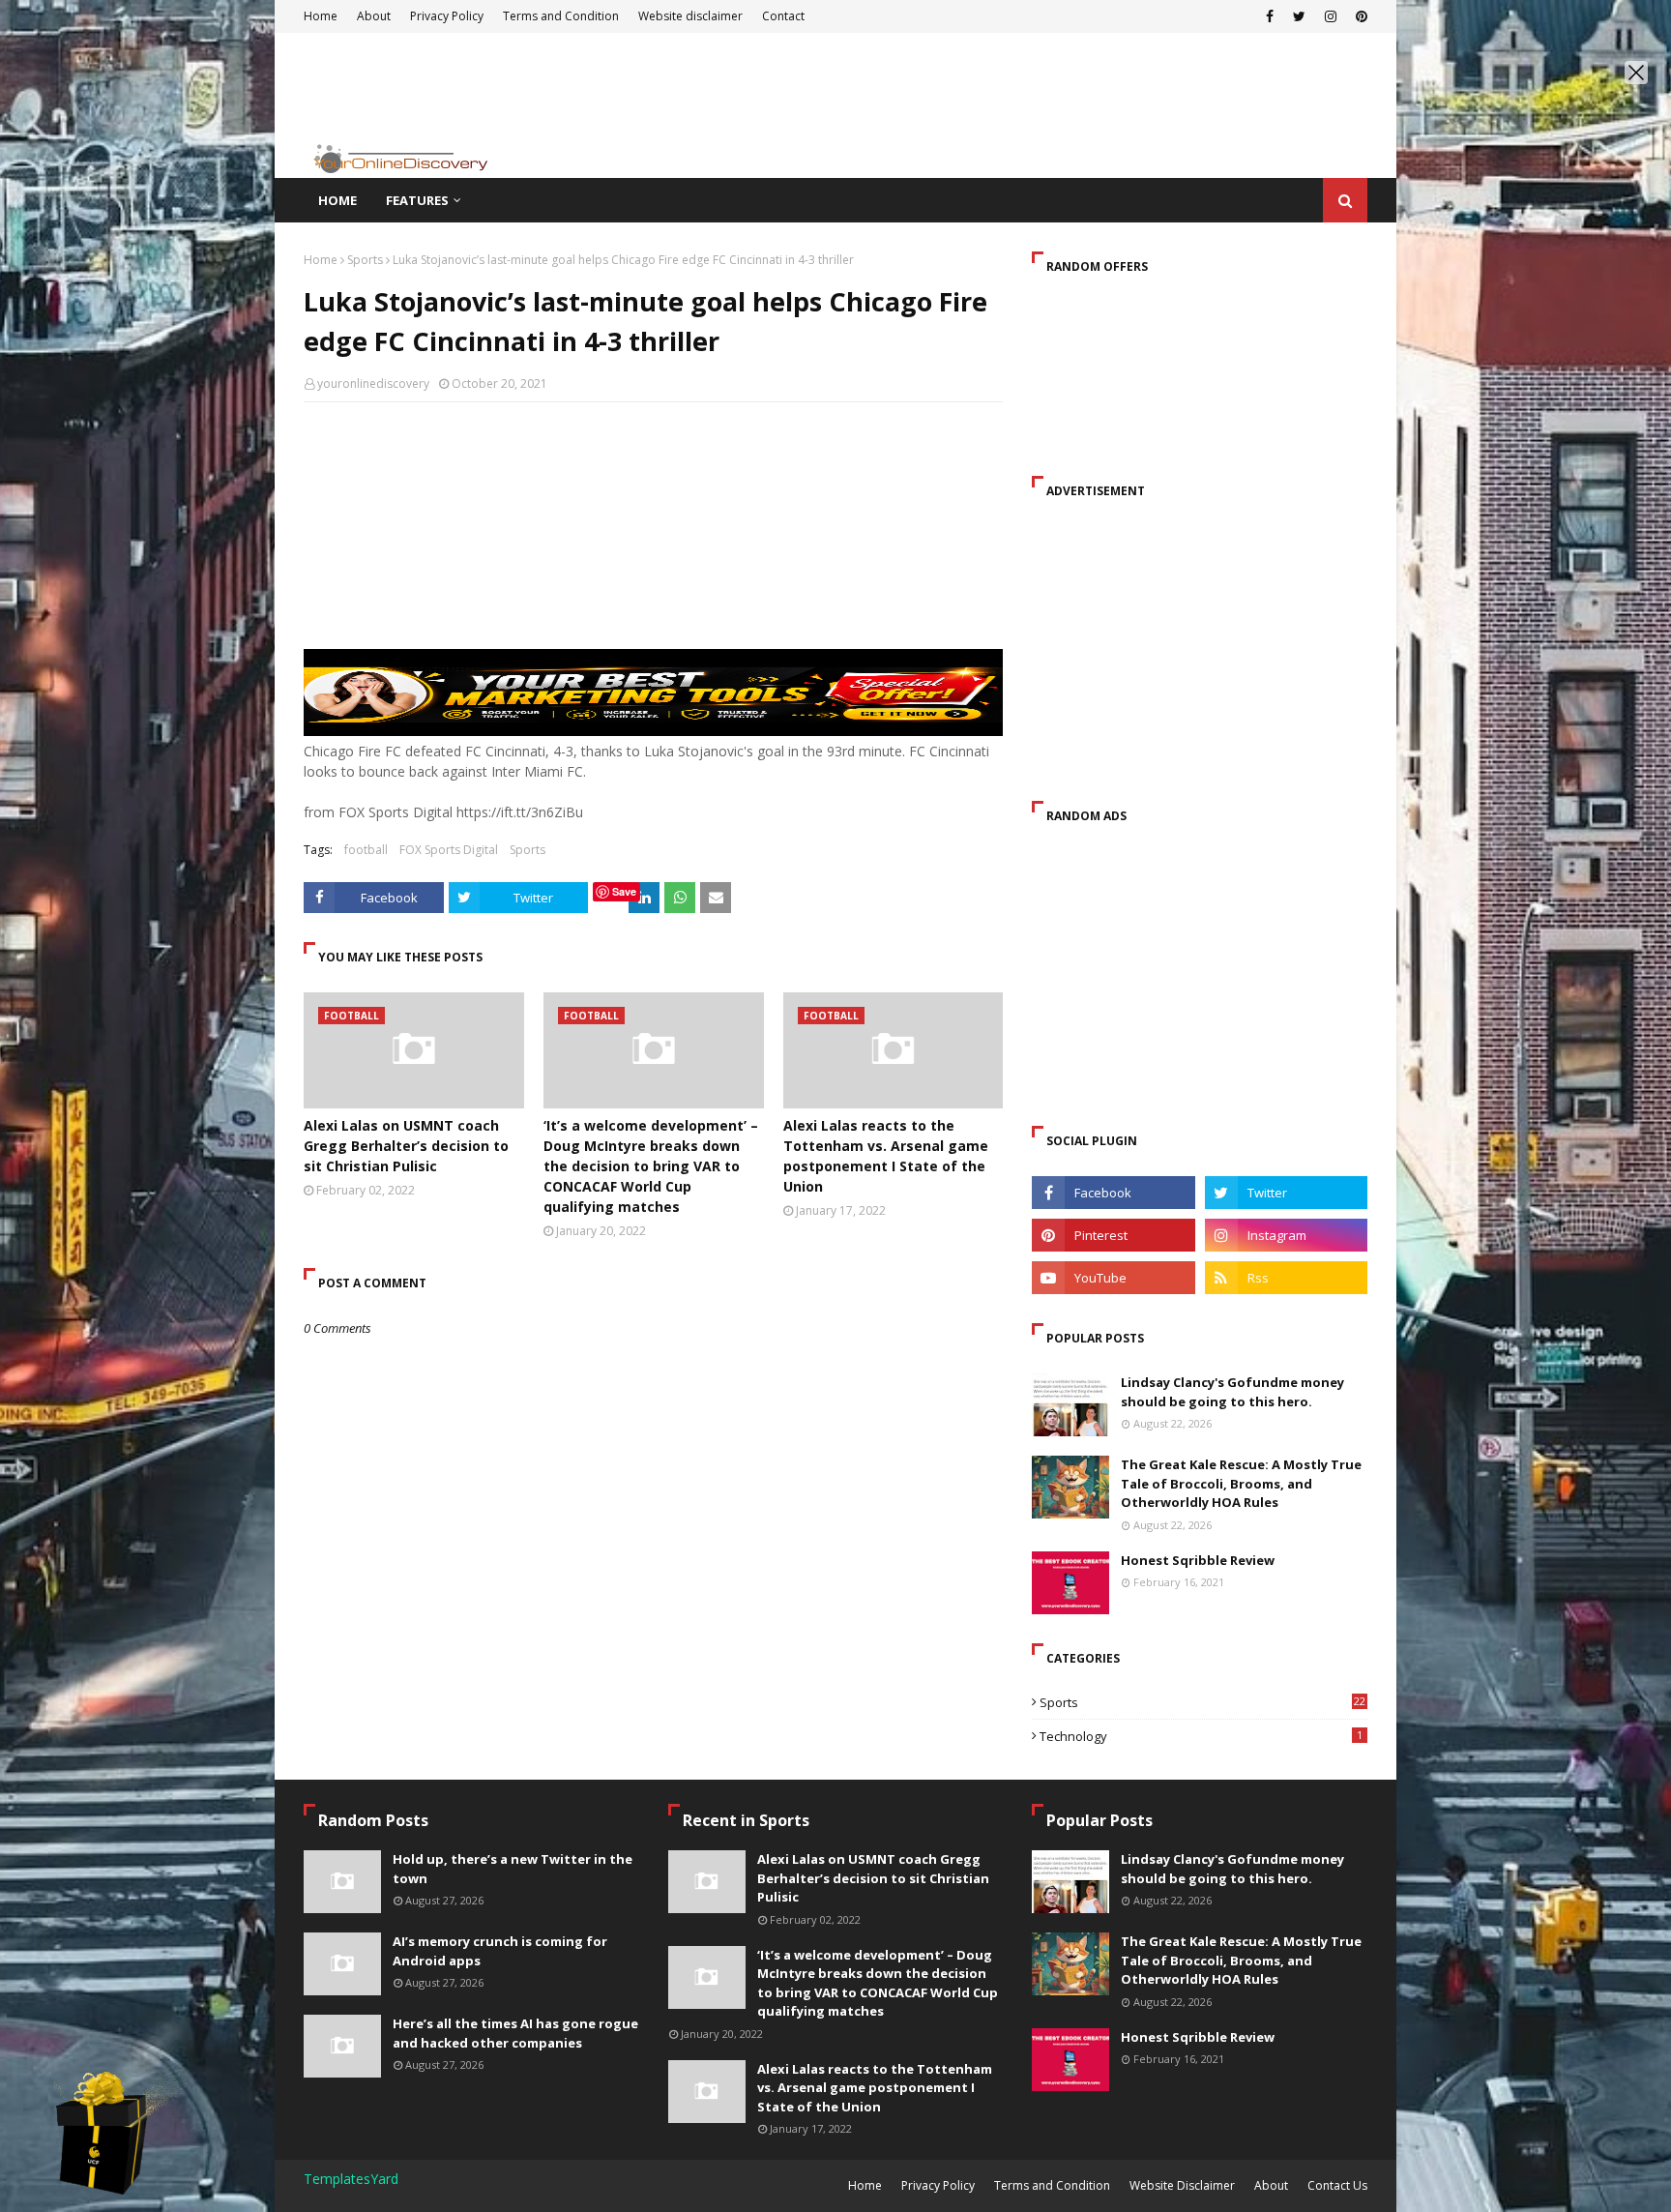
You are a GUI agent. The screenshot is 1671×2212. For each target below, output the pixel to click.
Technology (1201, 1736)
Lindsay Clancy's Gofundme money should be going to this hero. (1232, 1392)
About (1271, 2185)
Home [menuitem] (337, 200)
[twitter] (1286, 1193)
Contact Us (1337, 2185)
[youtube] (1113, 1278)
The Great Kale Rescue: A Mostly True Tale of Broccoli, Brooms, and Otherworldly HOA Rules (1241, 1483)
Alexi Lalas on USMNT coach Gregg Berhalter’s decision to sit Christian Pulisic (406, 1146)
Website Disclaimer (1182, 2185)
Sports (365, 260)
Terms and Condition (1052, 2185)
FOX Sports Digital (449, 850)
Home (321, 260)
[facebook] (1113, 1193)
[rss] (1286, 1278)
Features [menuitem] (417, 200)
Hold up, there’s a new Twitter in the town (513, 1869)
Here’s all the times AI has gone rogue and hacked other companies (515, 2033)
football (366, 850)
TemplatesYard (351, 2179)
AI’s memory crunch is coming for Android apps (500, 1951)
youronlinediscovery (373, 383)
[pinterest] (1113, 1235)
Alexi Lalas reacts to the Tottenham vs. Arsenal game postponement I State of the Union (886, 1156)
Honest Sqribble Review (1198, 1560)
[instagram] (1286, 1235)
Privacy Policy (938, 2185)
